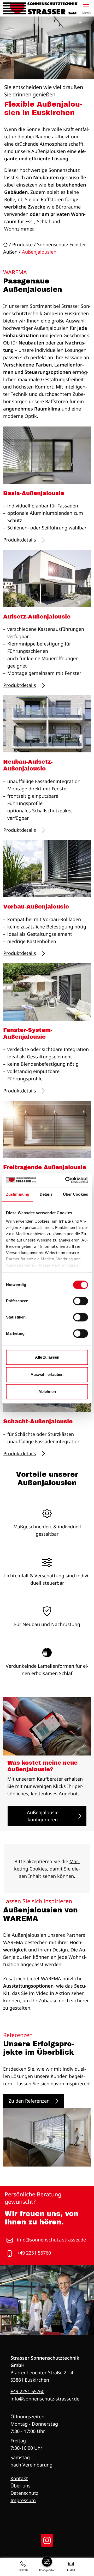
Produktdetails (20, 540)
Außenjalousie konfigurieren (43, 1816)
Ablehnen (47, 1391)
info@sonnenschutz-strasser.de (51, 2240)
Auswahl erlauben (47, 1374)
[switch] (81, 1301)
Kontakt (19, 2478)
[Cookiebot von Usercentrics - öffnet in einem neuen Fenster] (66, 1180)
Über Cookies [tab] (75, 1194)
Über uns (20, 2486)
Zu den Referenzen (29, 2101)
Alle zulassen (47, 1357)
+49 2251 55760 (34, 2253)
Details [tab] (46, 1194)
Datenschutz (24, 2493)
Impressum (23, 2500)
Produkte (22, 244)
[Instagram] (47, 2540)
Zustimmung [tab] (18, 1194)
